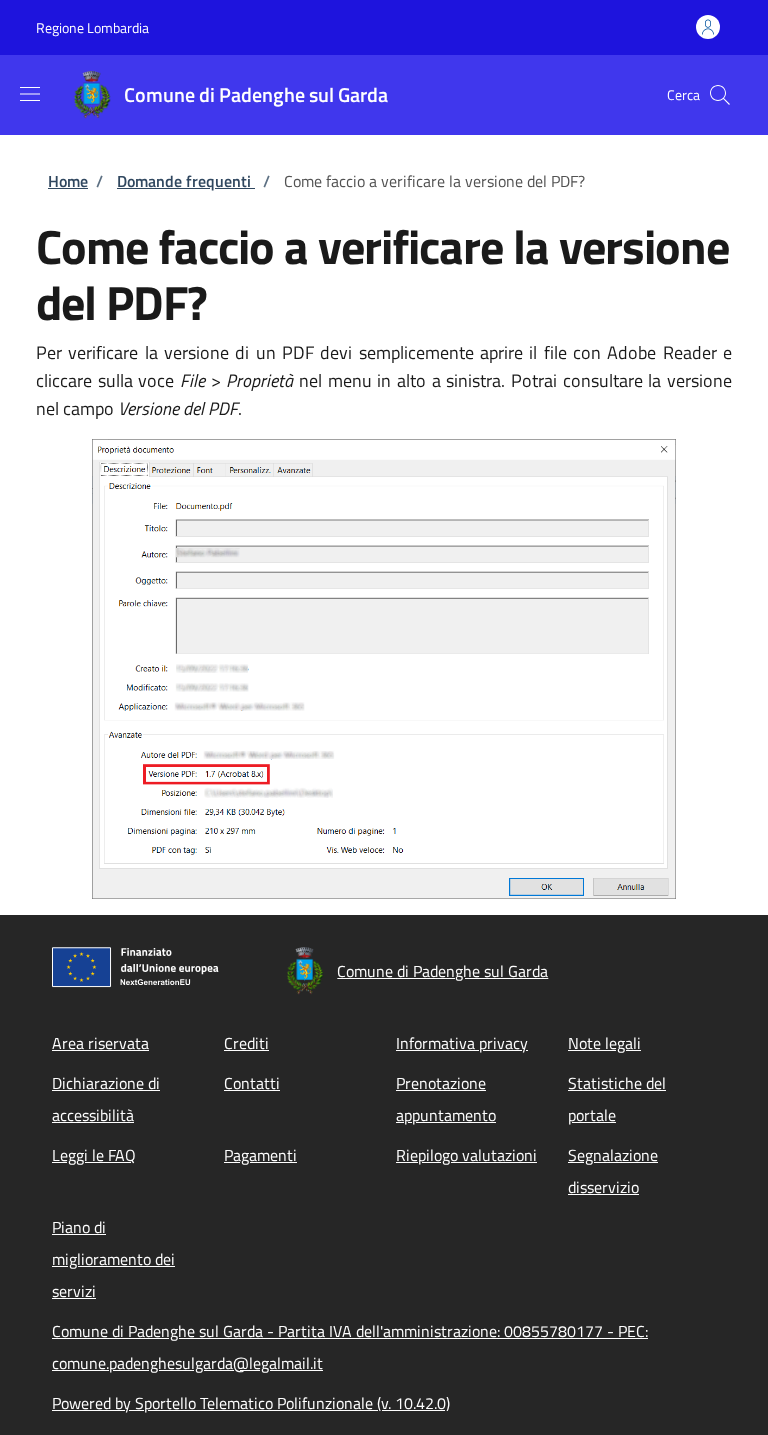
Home (68, 181)
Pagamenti (260, 1155)
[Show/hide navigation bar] (30, 94)
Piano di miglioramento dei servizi (113, 1259)
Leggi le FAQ (94, 1155)
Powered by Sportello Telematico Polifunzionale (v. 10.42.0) (251, 1403)
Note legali (604, 1043)
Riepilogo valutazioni (466, 1155)
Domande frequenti (186, 181)
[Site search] (720, 95)
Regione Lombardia (92, 27)
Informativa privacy (462, 1043)
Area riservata (100, 1043)
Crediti (246, 1043)
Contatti (252, 1083)
